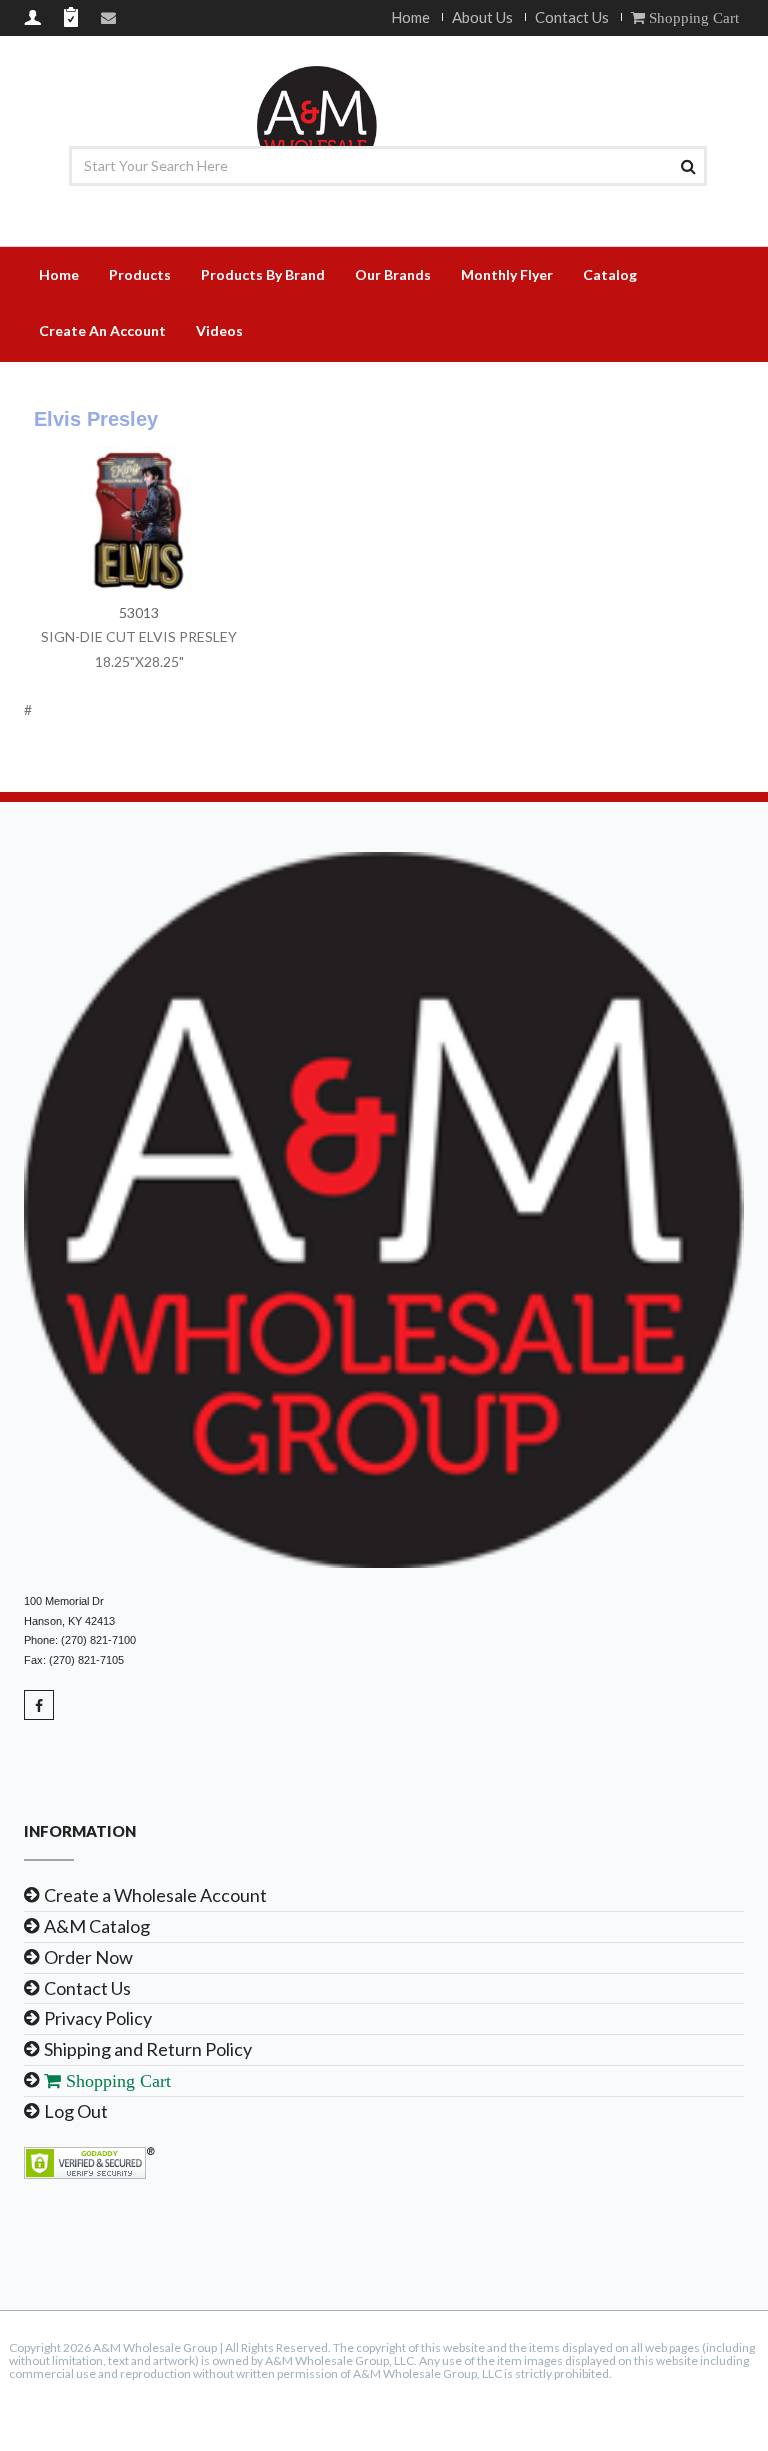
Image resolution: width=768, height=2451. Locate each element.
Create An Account (102, 330)
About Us (482, 17)
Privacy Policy (98, 2018)
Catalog (610, 274)
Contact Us (572, 17)
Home (410, 17)
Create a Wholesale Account (155, 1895)
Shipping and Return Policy (148, 2049)
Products (140, 274)
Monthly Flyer (507, 274)
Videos (219, 330)
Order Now (88, 1957)
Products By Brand (263, 274)
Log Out (76, 2111)
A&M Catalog (97, 1926)
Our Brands (393, 274)
